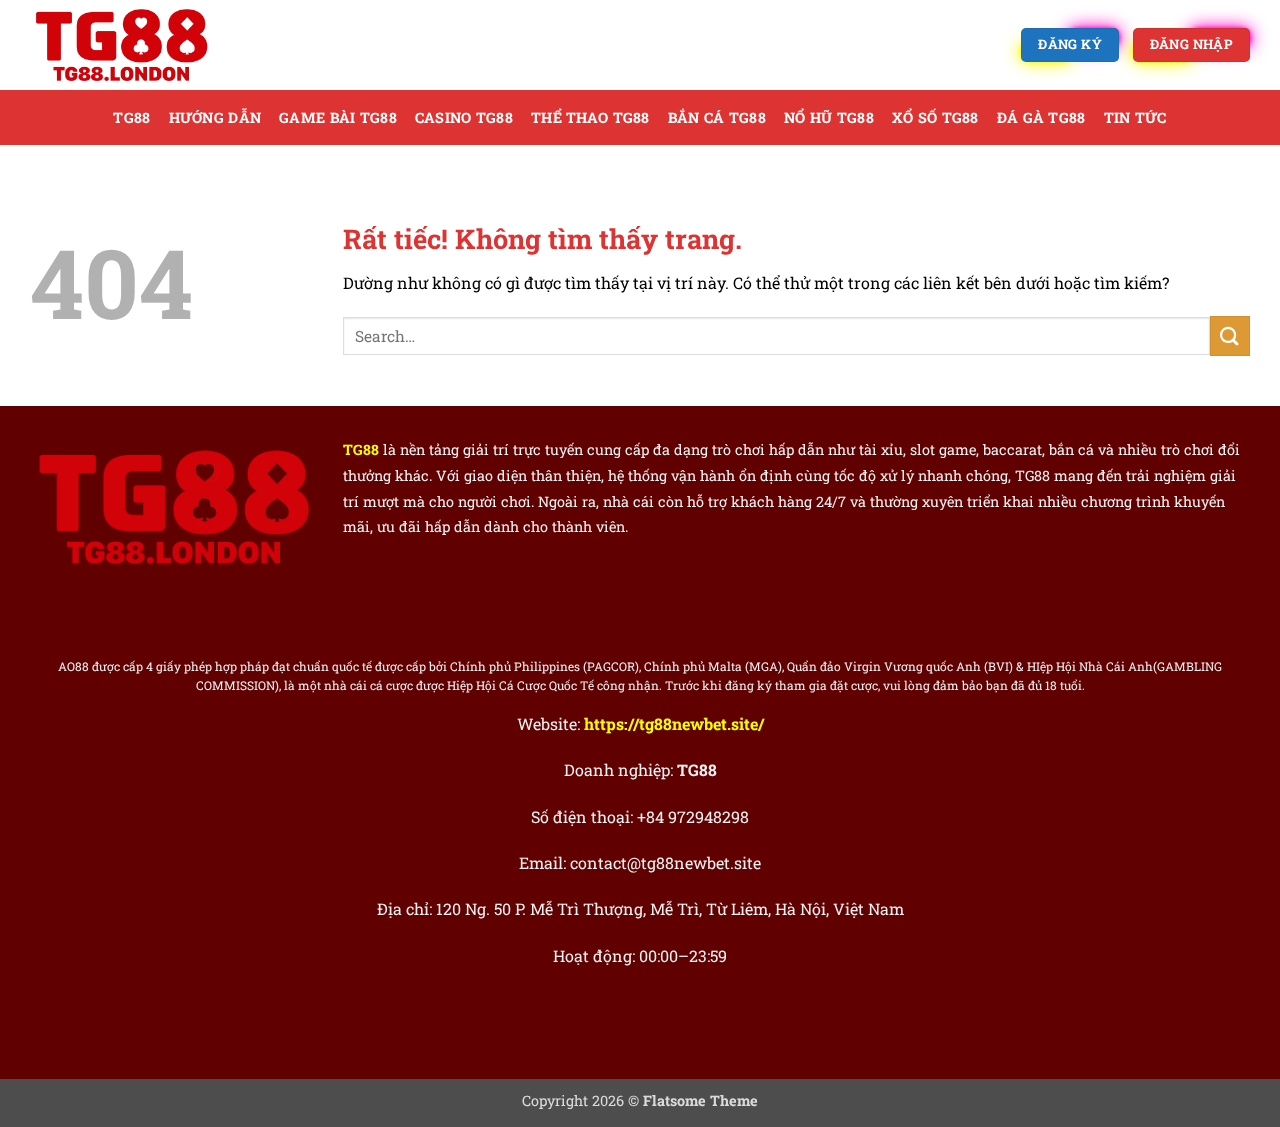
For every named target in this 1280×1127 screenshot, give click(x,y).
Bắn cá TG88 (717, 117)
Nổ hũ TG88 (829, 117)
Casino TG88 (464, 117)
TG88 (131, 117)
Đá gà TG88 (1041, 117)
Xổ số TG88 (935, 117)
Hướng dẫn (215, 117)
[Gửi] (1230, 335)
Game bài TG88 (338, 117)
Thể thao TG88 (590, 117)
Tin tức (1135, 117)
